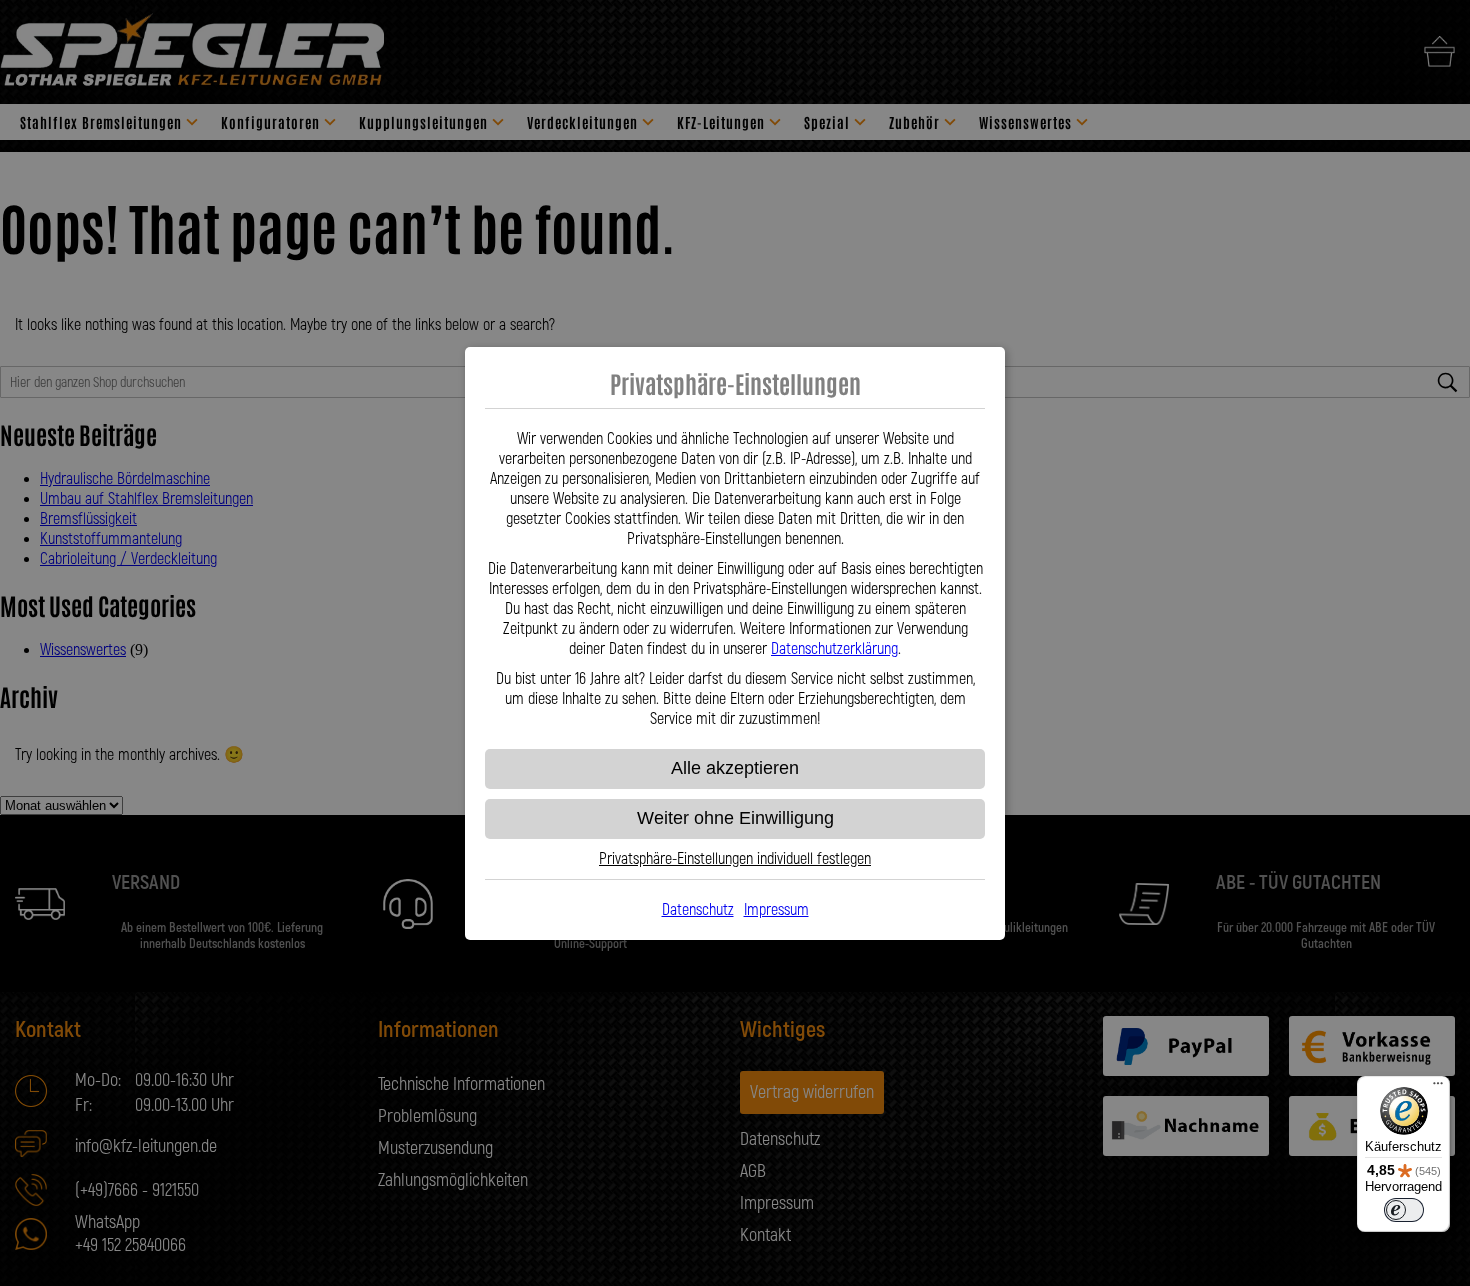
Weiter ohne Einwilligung (735, 818)
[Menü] (1438, 1088)
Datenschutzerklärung (834, 649)
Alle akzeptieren (735, 768)
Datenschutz (698, 910)
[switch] (1404, 1210)
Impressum (776, 910)
